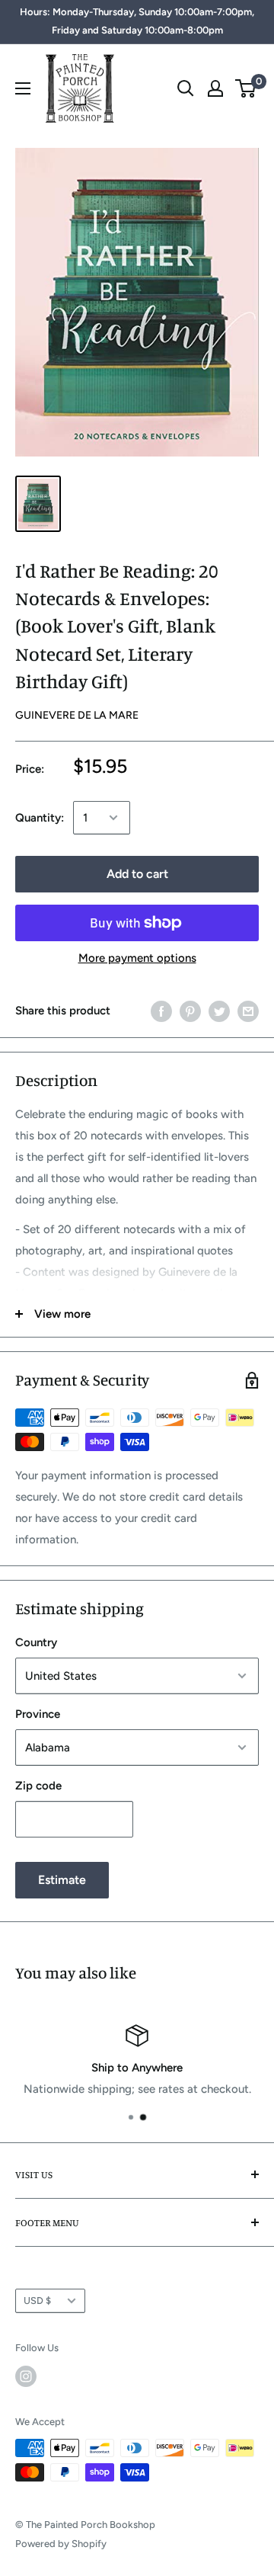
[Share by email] (248, 1010)
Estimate (62, 1880)
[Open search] (186, 88)
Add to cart (137, 874)
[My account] (215, 88)
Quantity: (40, 818)
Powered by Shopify (61, 2544)
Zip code (38, 1786)
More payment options (137, 958)
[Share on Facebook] (161, 1010)
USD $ (37, 2300)
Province (38, 1714)
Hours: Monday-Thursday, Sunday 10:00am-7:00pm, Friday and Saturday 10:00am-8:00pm (137, 21)
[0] (246, 88)
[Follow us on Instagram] (26, 2376)
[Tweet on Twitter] (219, 1010)
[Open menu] (23, 88)
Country (36, 1642)
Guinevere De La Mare (77, 715)
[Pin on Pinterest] (190, 1010)
